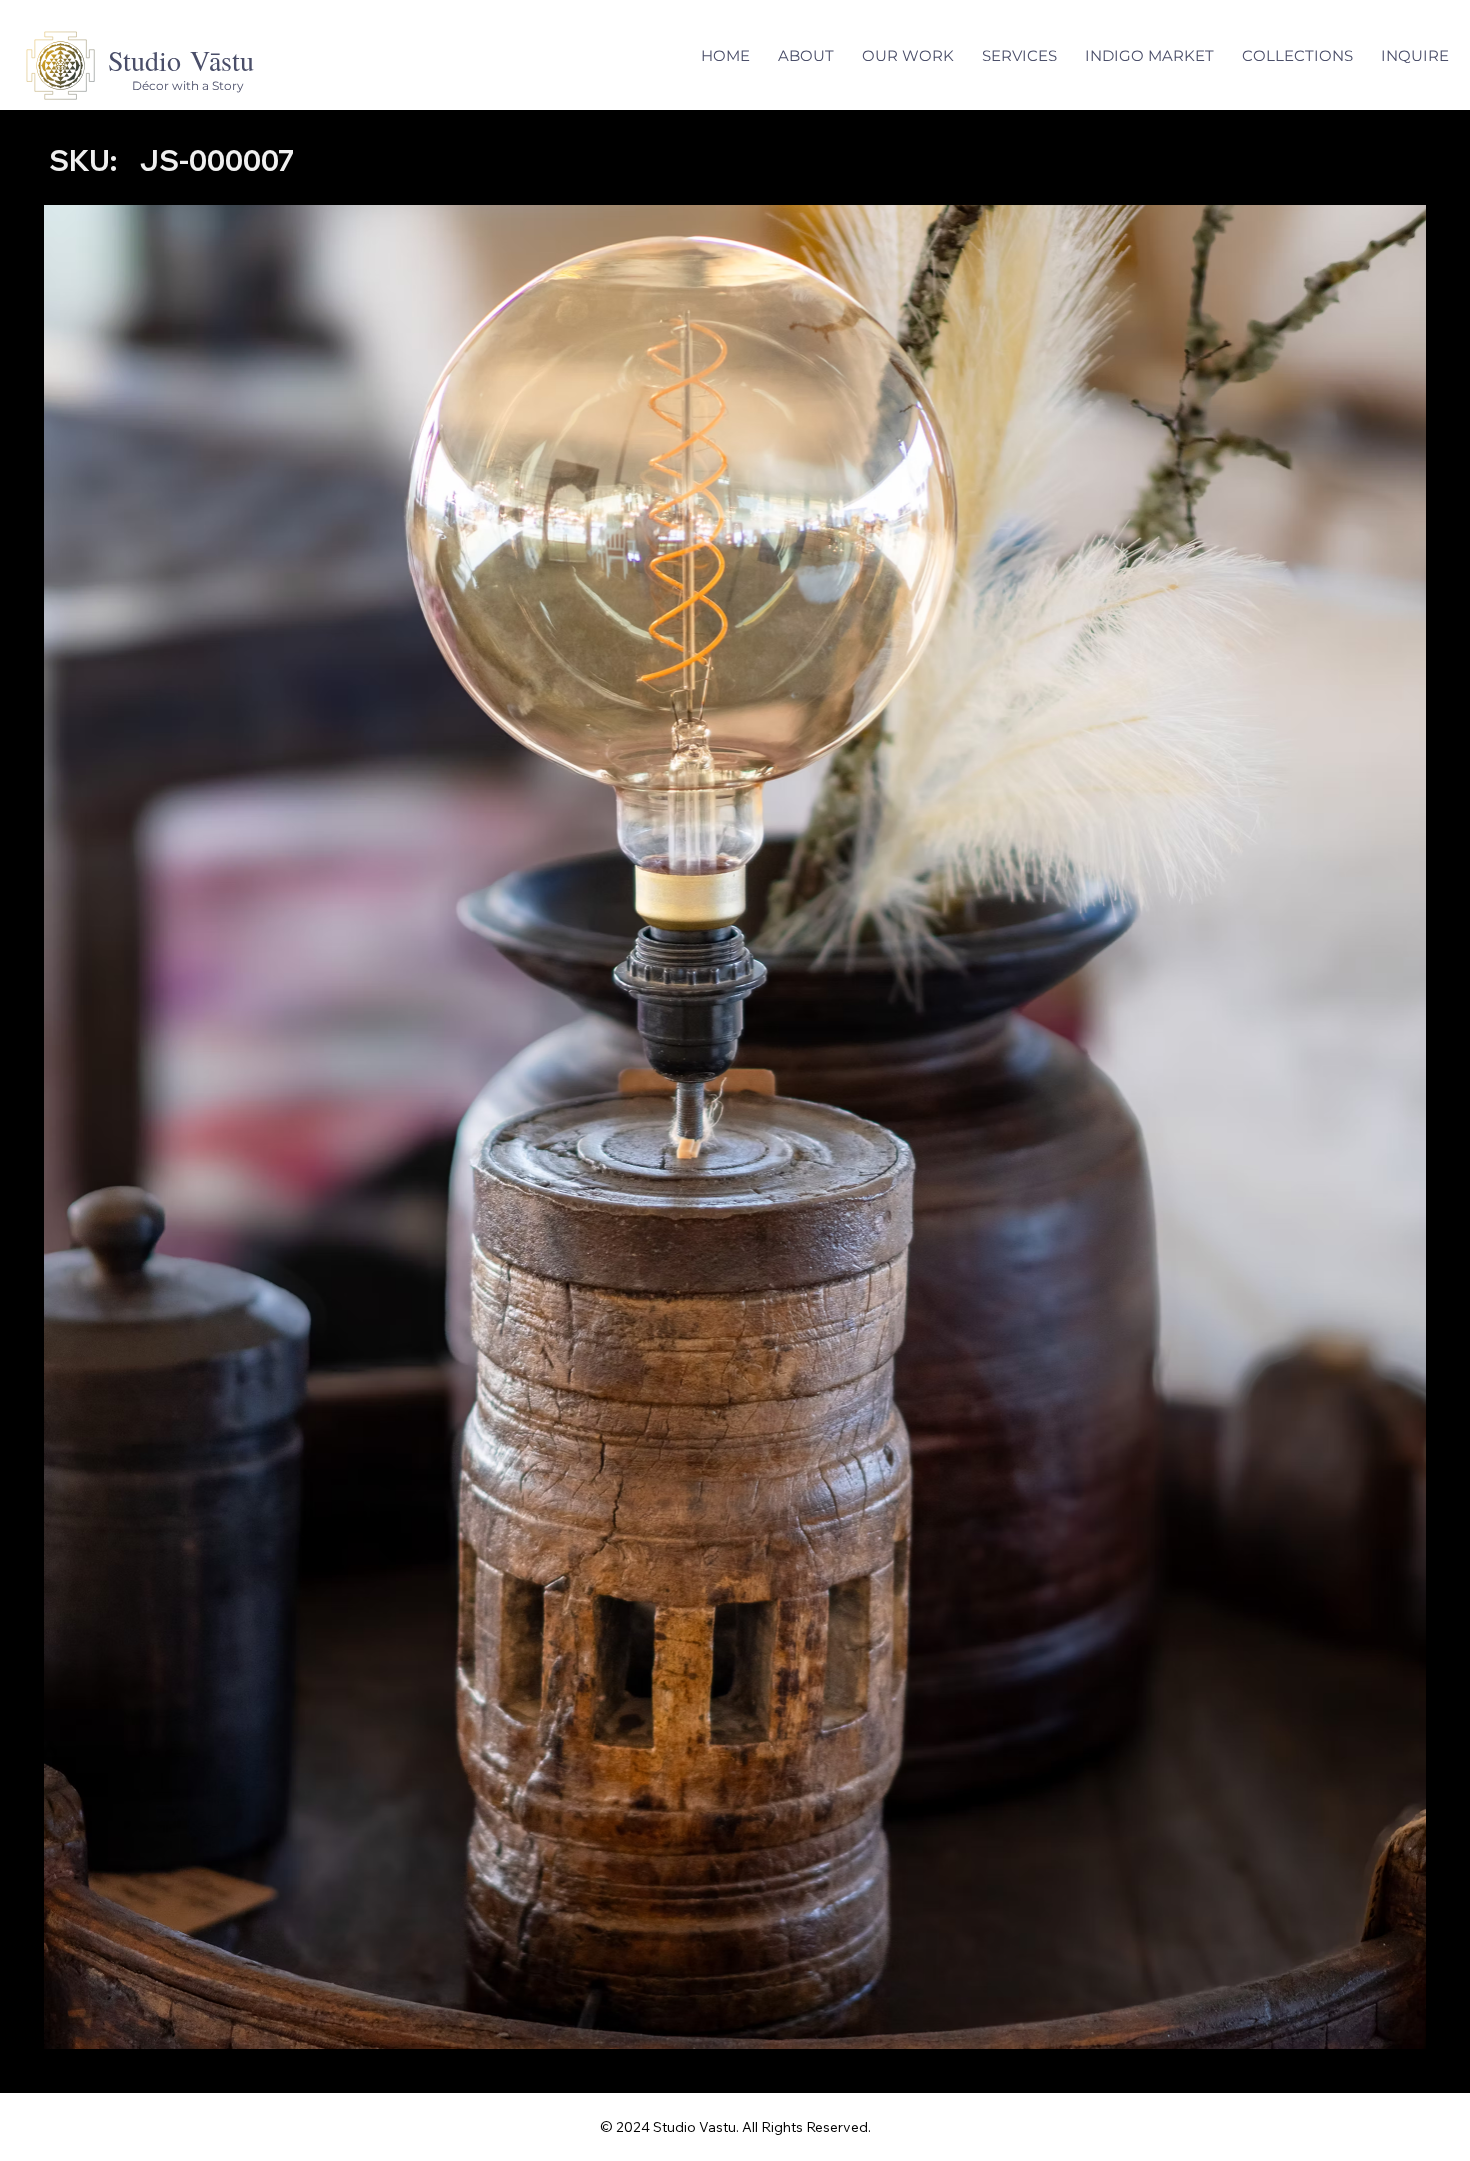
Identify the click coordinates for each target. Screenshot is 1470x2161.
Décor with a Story (188, 85)
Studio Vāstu (181, 60)
